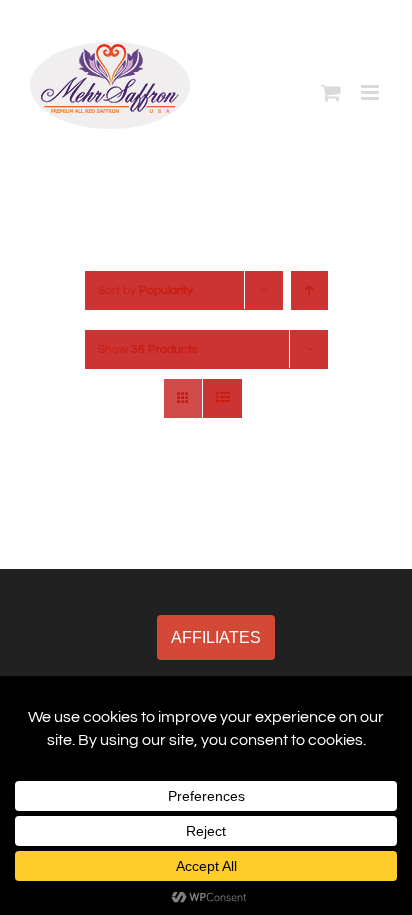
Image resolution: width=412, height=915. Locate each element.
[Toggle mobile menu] (371, 92)
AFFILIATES (216, 637)
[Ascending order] (309, 290)
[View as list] (222, 398)
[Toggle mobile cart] (331, 92)
